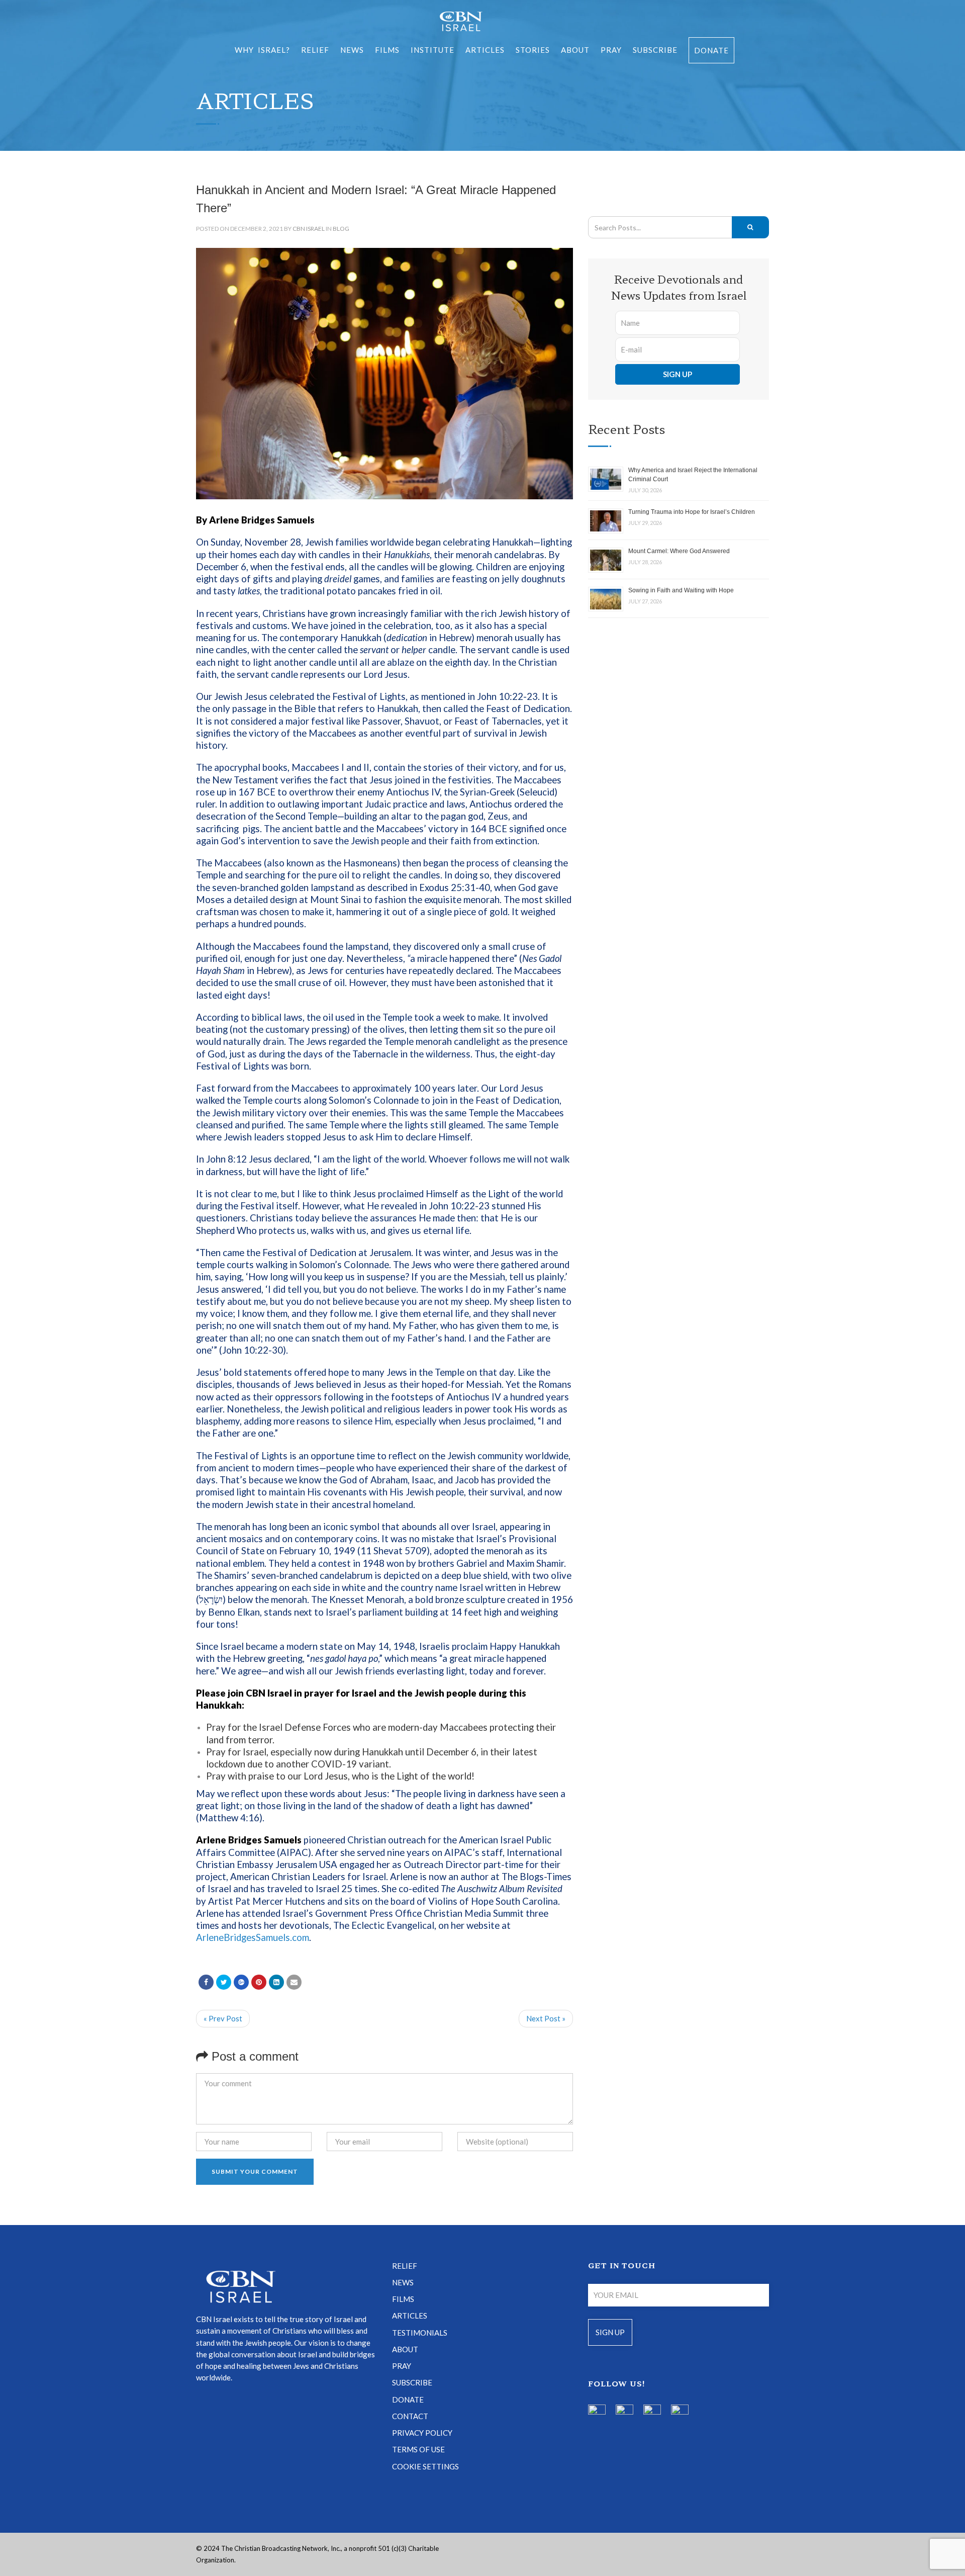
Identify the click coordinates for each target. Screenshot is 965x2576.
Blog (341, 229)
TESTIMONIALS (420, 2333)
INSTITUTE (432, 50)
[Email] (294, 1982)
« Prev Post (223, 2018)
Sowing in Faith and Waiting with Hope (681, 590)
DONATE (408, 2400)
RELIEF (315, 50)
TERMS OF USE (418, 2449)
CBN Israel (309, 229)
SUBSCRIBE (655, 50)
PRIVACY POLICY (422, 2433)
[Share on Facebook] (206, 1982)
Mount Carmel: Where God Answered (679, 551)
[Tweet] (224, 1982)
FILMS (387, 50)
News (352, 50)
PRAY (611, 50)
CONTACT (410, 2416)
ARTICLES (485, 50)
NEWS (403, 2282)
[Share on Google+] (241, 1982)
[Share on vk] (276, 1982)
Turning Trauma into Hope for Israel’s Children (692, 512)
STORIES (533, 50)
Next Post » (546, 2018)
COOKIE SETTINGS (425, 2466)
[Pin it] (259, 1982)
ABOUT (575, 50)
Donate (711, 50)
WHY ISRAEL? (262, 50)
